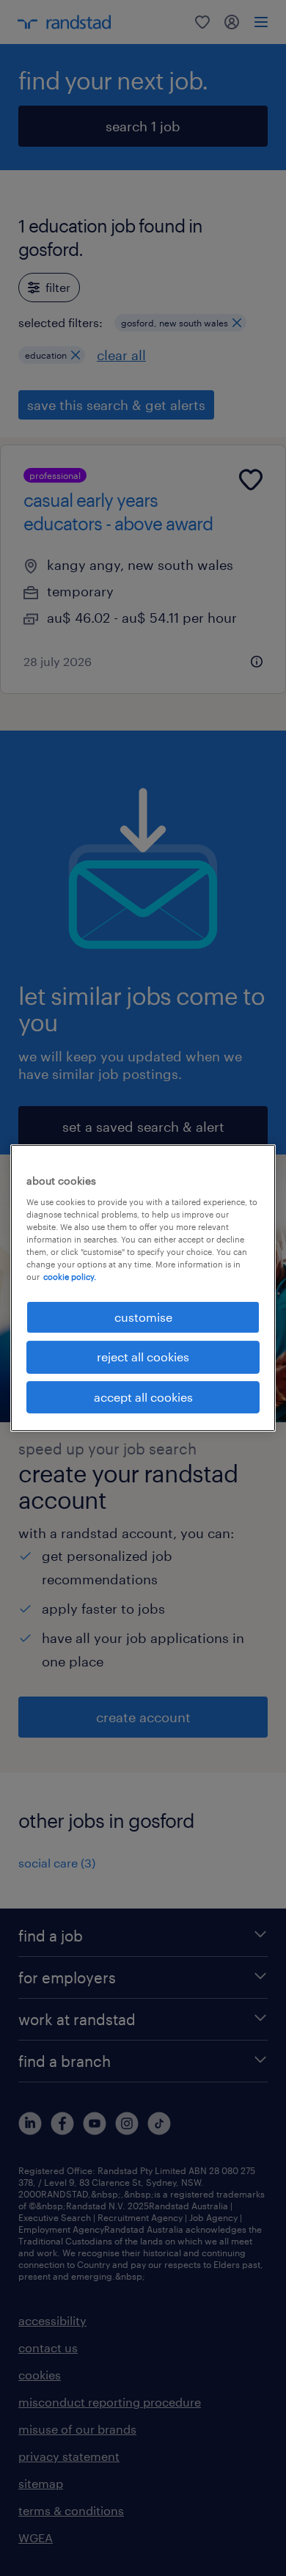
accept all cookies (143, 1397)
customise (143, 1317)
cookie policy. (70, 1277)
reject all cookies (143, 1357)
